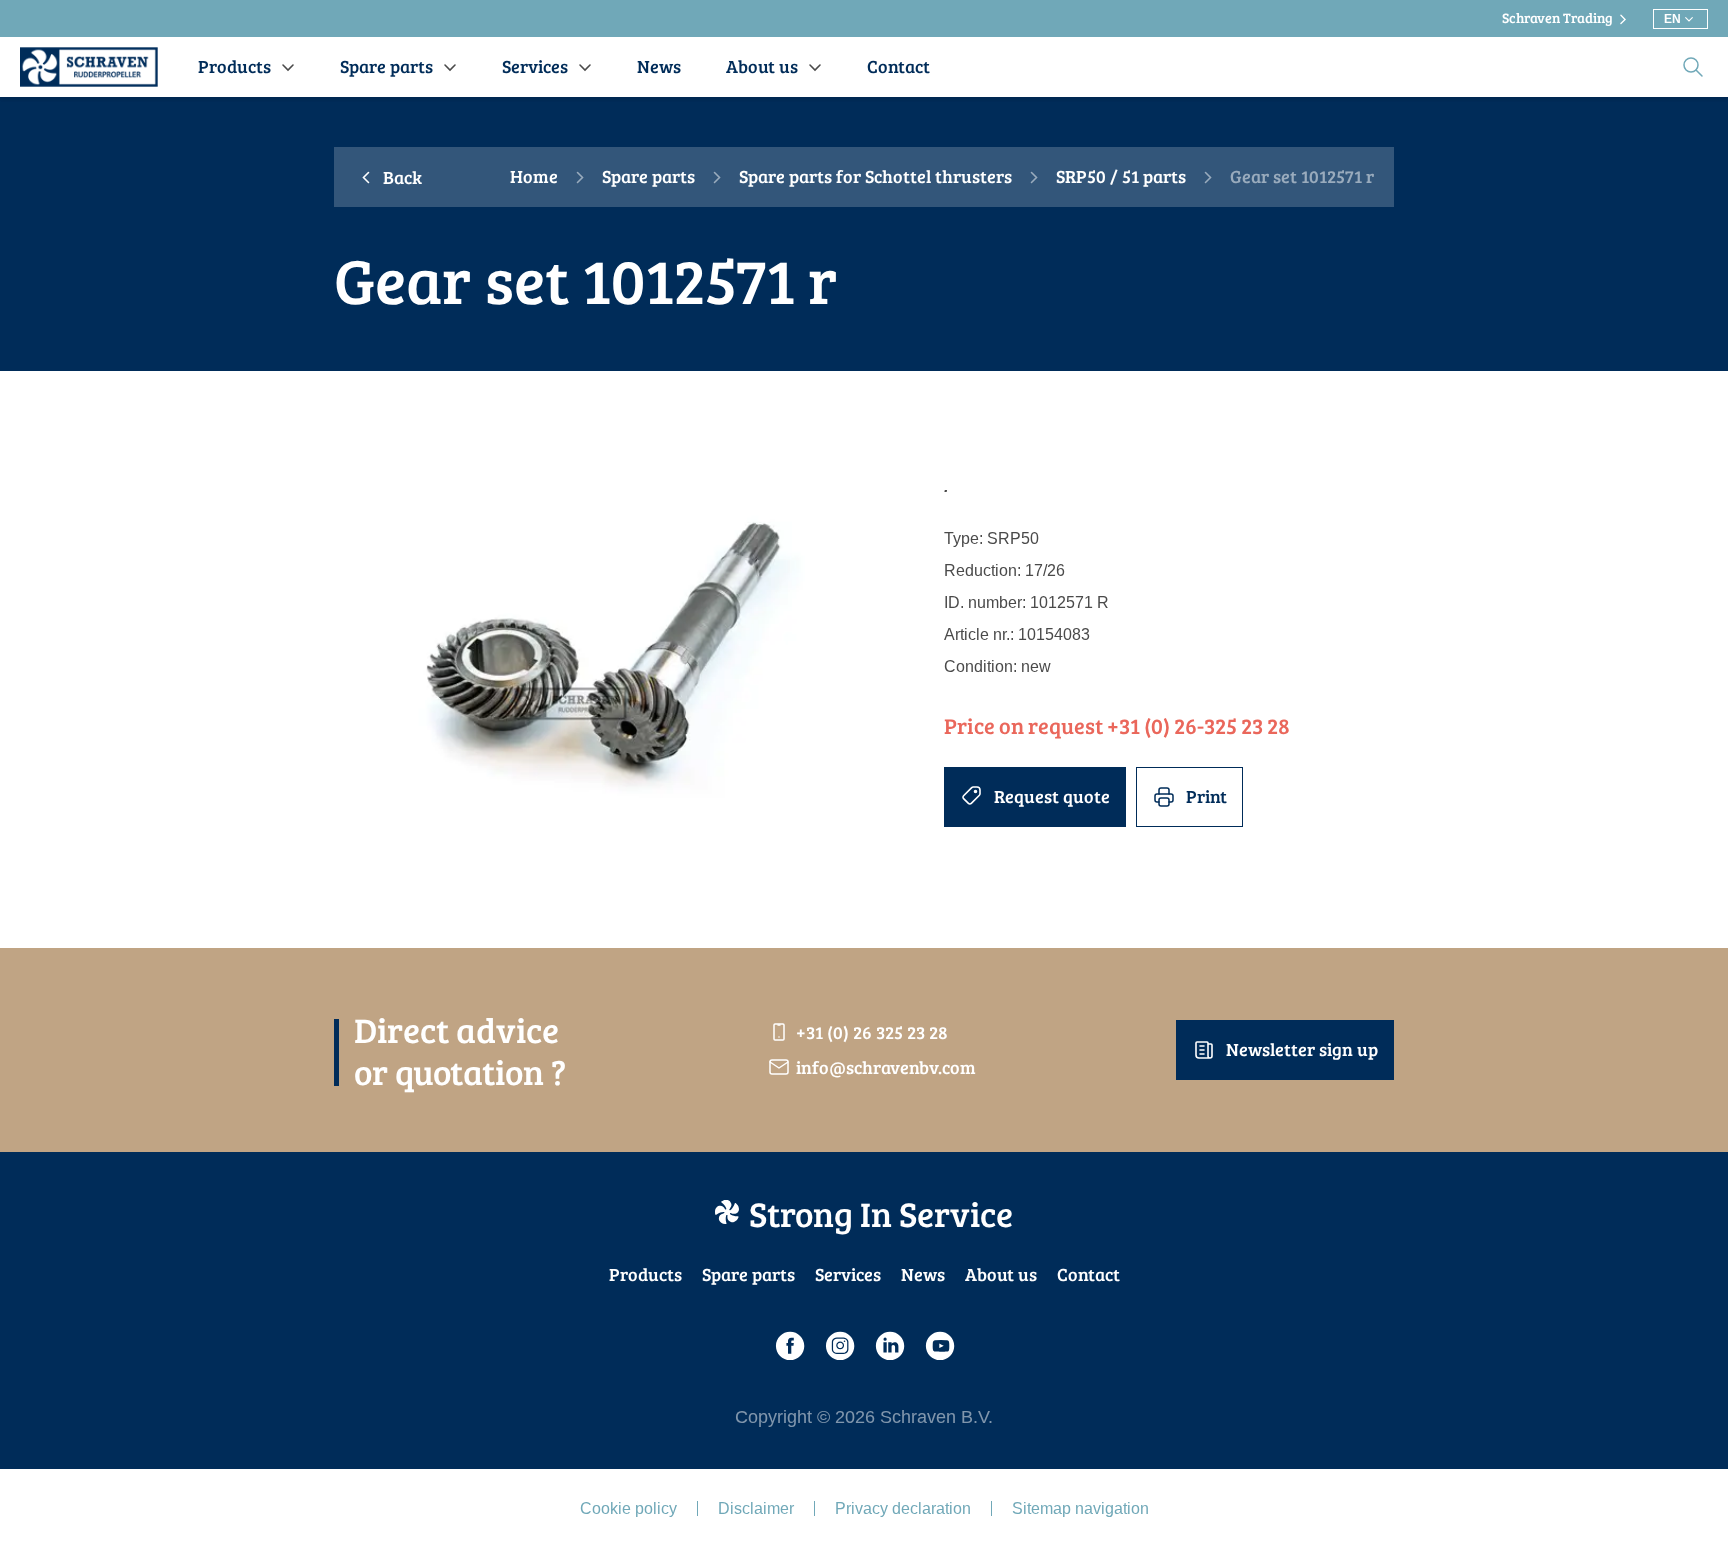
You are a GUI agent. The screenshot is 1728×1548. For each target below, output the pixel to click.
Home (534, 177)
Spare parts (648, 177)
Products (645, 1274)
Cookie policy (628, 1508)
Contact (1088, 1274)
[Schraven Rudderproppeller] (89, 67)
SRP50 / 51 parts (1121, 177)
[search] (1693, 67)
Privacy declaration (903, 1508)
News (923, 1274)
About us (1001, 1274)
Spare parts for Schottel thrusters (875, 177)
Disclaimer (756, 1508)
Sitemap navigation (1080, 1508)
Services (848, 1274)
